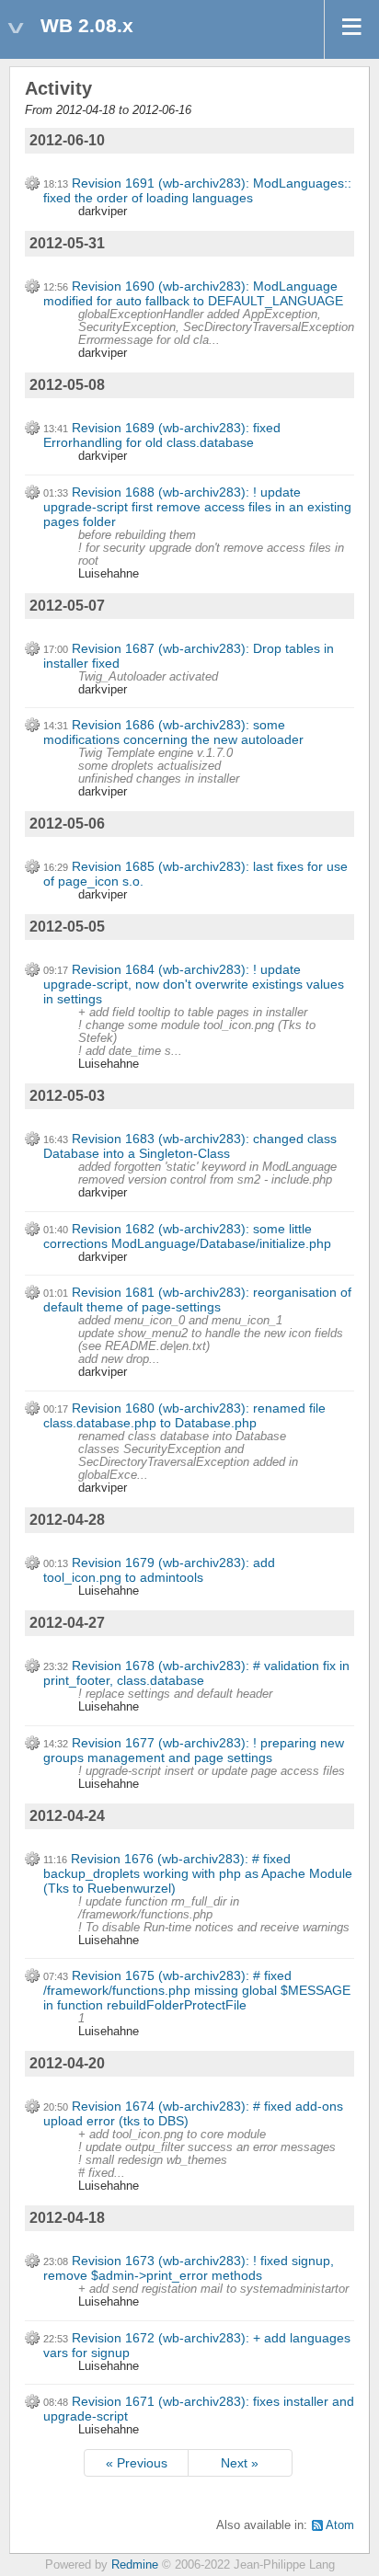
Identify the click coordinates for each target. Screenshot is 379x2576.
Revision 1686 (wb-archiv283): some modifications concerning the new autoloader (173, 732)
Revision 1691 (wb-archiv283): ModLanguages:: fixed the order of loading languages (197, 190)
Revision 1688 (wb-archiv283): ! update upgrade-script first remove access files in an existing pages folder (197, 507)
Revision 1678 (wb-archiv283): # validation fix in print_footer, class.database (196, 1673)
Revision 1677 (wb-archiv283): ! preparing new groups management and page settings (194, 1750)
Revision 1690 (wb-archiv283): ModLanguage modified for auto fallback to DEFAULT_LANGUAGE (193, 293)
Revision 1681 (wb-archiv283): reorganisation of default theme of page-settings (197, 1299)
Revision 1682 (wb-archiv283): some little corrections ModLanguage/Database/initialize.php (187, 1236)
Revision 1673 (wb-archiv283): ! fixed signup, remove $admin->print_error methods (189, 2268)
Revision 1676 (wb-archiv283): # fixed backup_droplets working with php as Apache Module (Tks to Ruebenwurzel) (198, 1873)
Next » (240, 2463)
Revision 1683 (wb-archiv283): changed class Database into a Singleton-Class (190, 1146)
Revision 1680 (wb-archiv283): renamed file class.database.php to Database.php (184, 1415)
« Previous (137, 2463)
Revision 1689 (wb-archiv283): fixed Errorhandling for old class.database (162, 435)
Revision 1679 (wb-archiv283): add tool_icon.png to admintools (159, 1570)
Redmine (135, 2565)
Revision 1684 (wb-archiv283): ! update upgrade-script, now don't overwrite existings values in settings (194, 984)
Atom (340, 2525)
